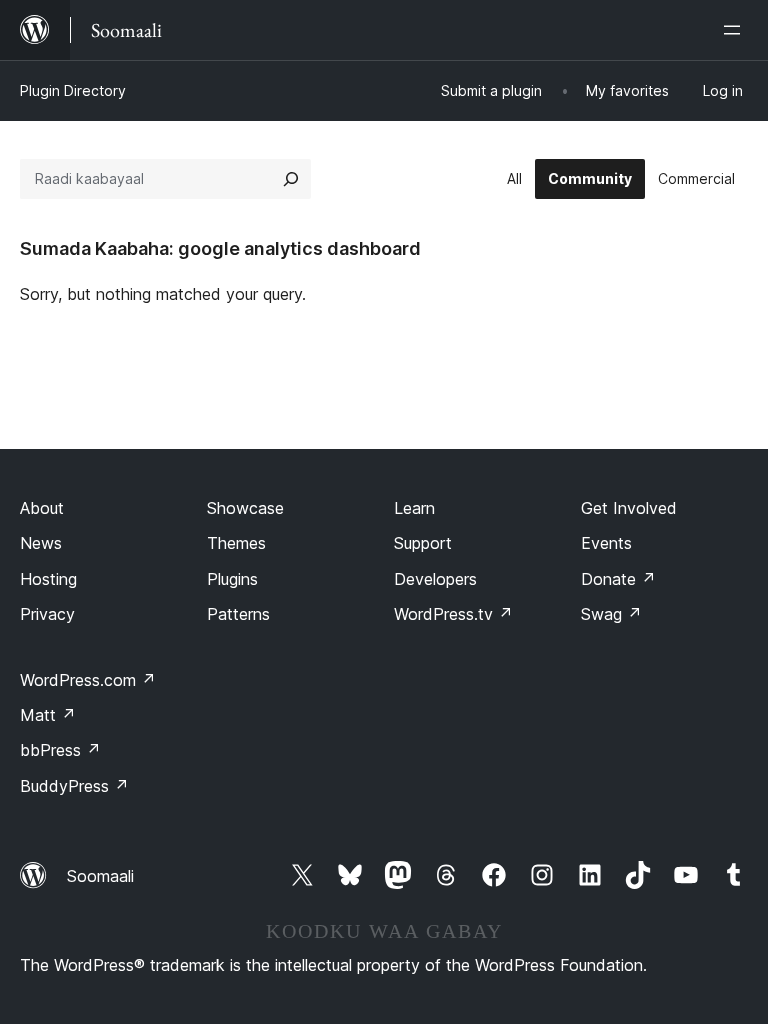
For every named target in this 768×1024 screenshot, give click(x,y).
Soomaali (100, 876)
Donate (618, 579)
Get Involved (629, 508)
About (42, 508)
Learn (414, 508)
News (41, 543)
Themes (236, 543)
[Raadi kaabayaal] (291, 179)
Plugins (232, 579)
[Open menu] (736, 30)
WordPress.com (88, 680)
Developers (435, 579)
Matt (48, 715)
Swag (611, 614)
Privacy (47, 614)
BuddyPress (74, 786)
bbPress (60, 750)
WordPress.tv (453, 614)
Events (606, 543)
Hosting (48, 579)
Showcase (245, 508)
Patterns (238, 614)
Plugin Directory (73, 90)
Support (423, 543)
